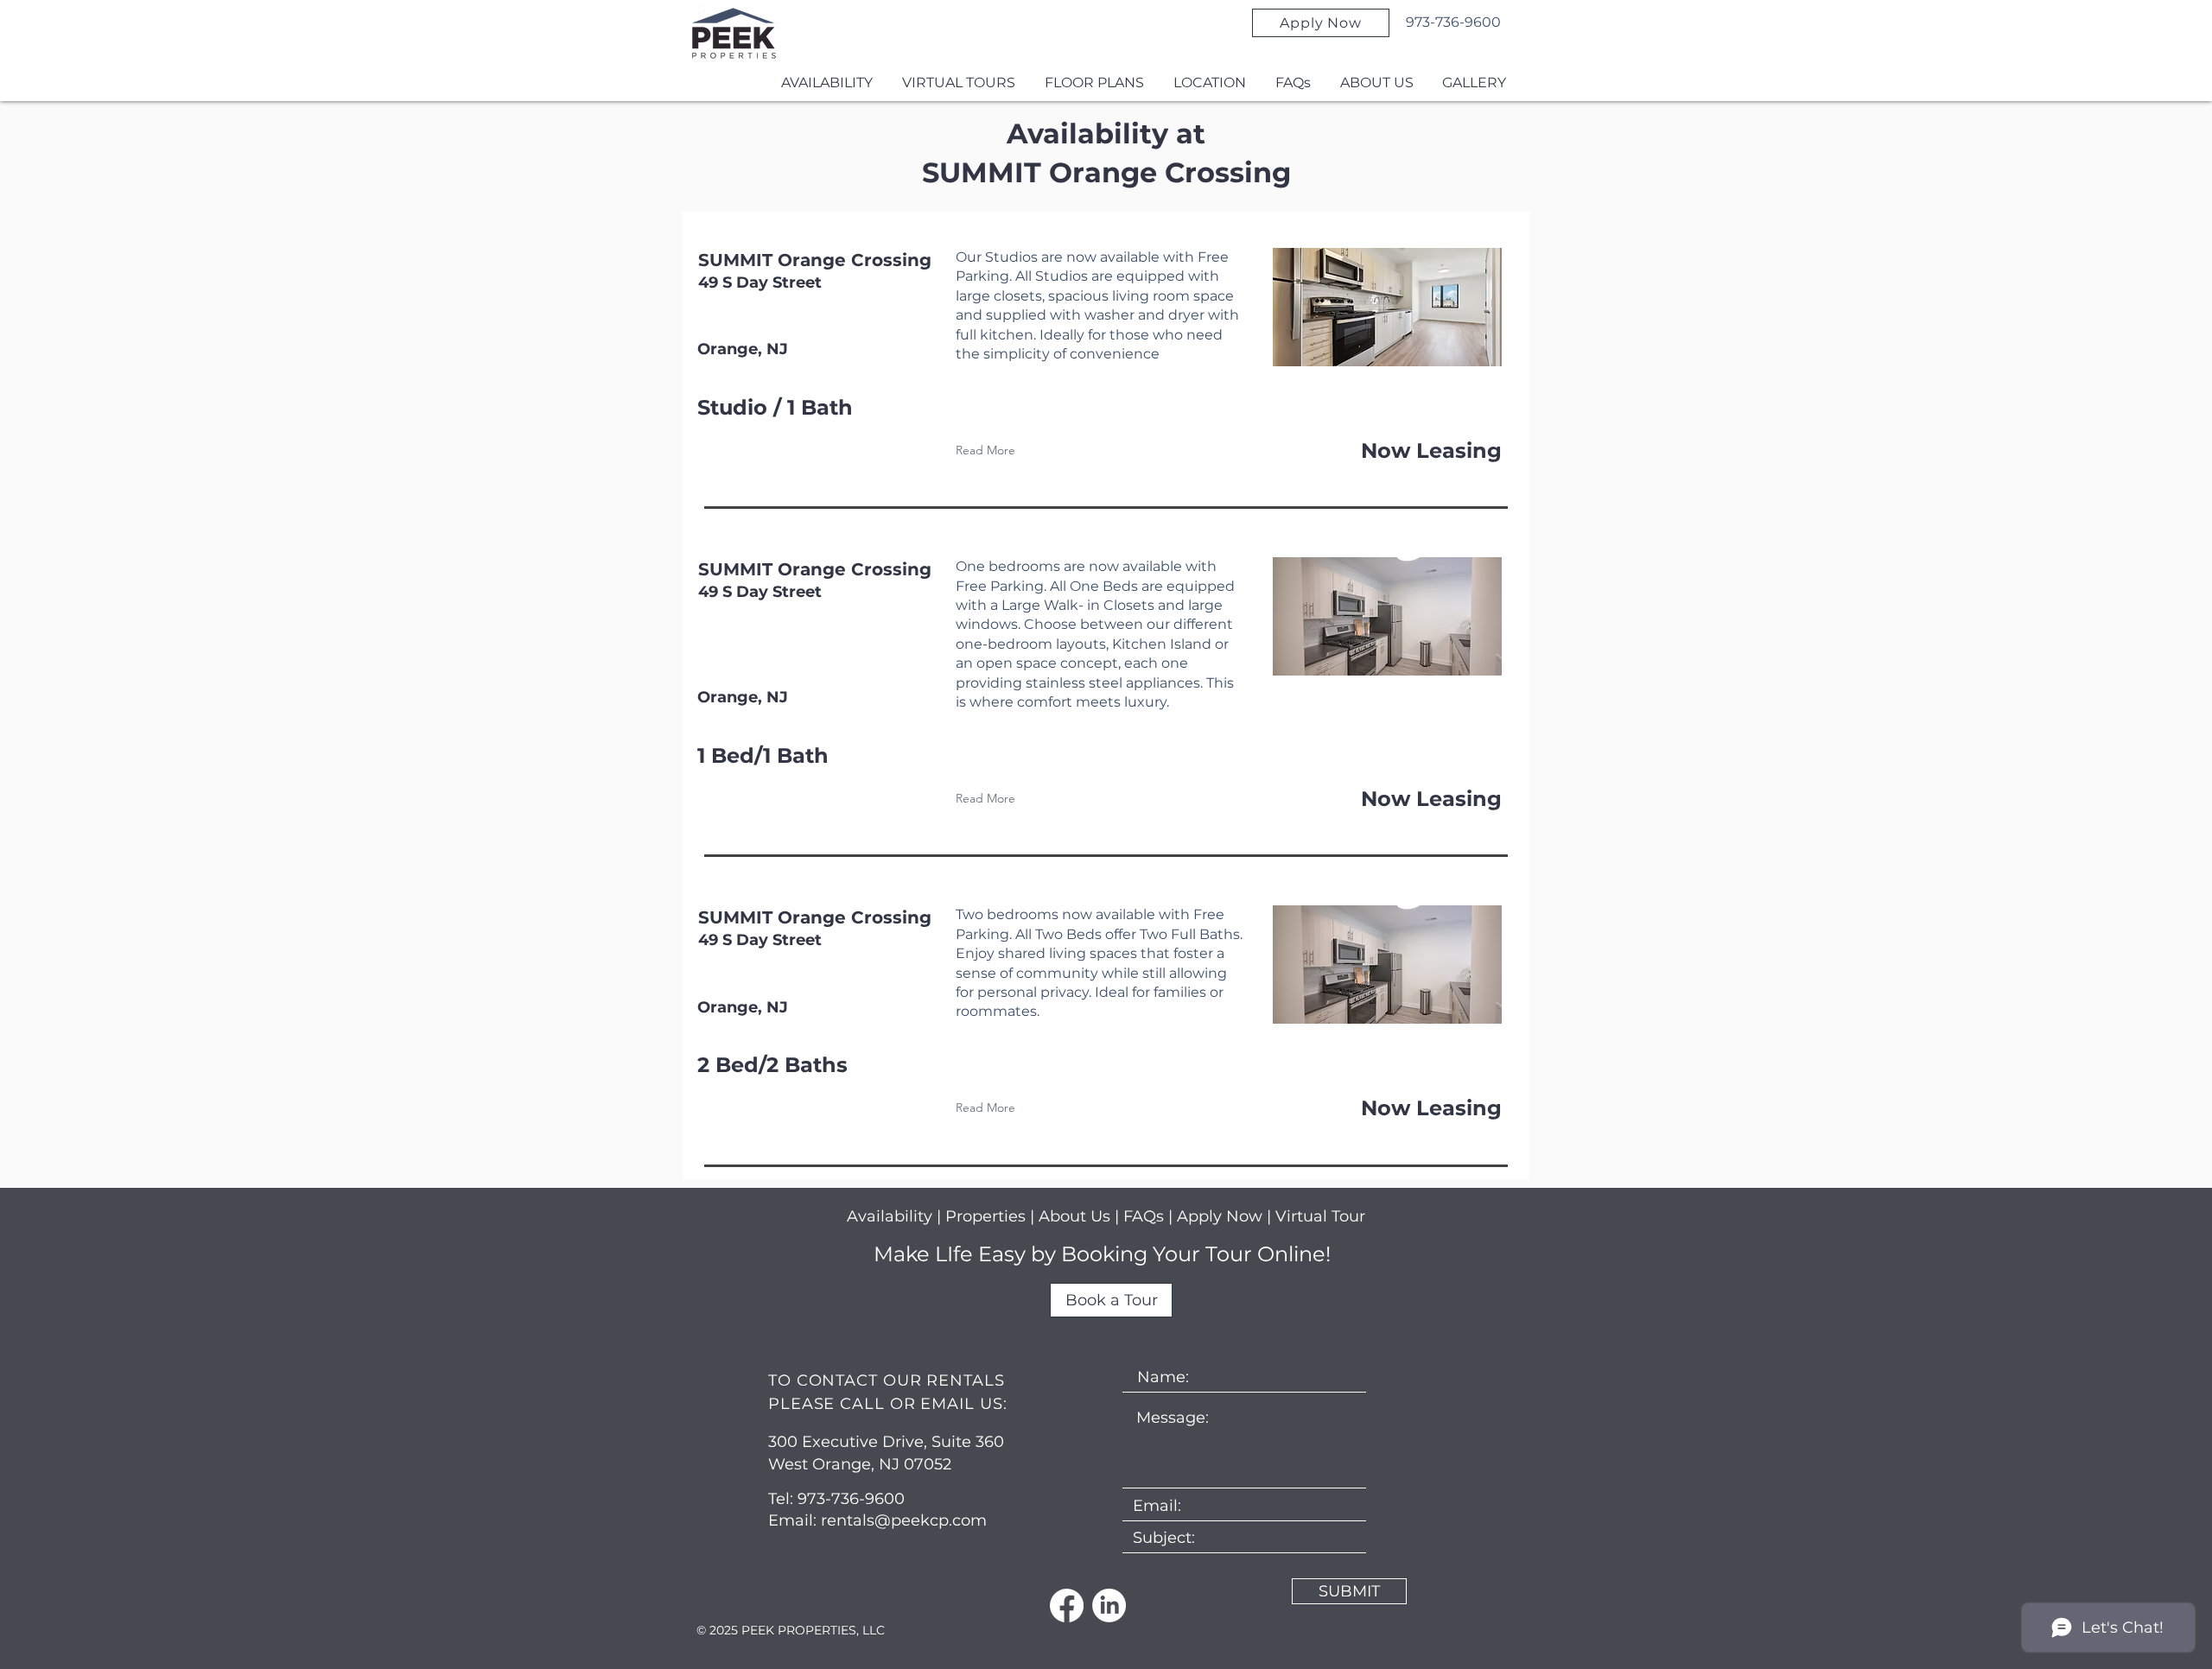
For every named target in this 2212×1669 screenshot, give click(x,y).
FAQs (1146, 1216)
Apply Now (1220, 1216)
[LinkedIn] (1109, 1606)
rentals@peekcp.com (904, 1520)
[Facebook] (1067, 1606)
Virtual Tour (1320, 1216)
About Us (1074, 1216)
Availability (890, 1216)
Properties (988, 1216)
